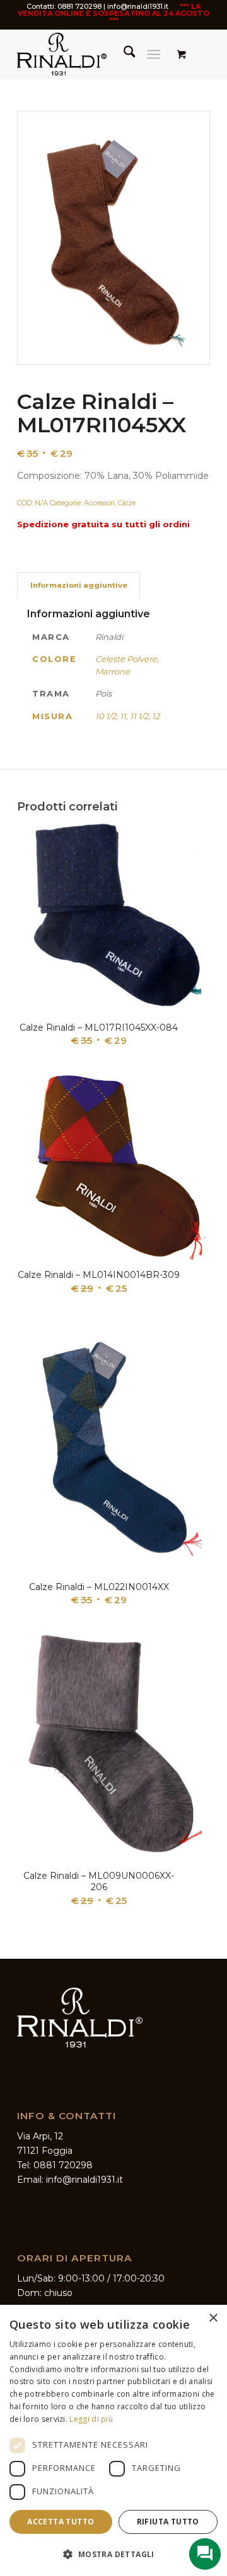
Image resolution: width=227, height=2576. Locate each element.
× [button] (213, 2318)
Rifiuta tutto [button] (168, 2522)
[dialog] (113, 2440)
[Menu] (154, 54)
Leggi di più (91, 2419)
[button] (113, 2554)
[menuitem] (123, 54)
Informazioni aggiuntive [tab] (79, 585)
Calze (127, 503)
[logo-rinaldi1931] (94, 54)
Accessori (99, 503)
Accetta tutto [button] (61, 2522)
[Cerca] (123, 54)
